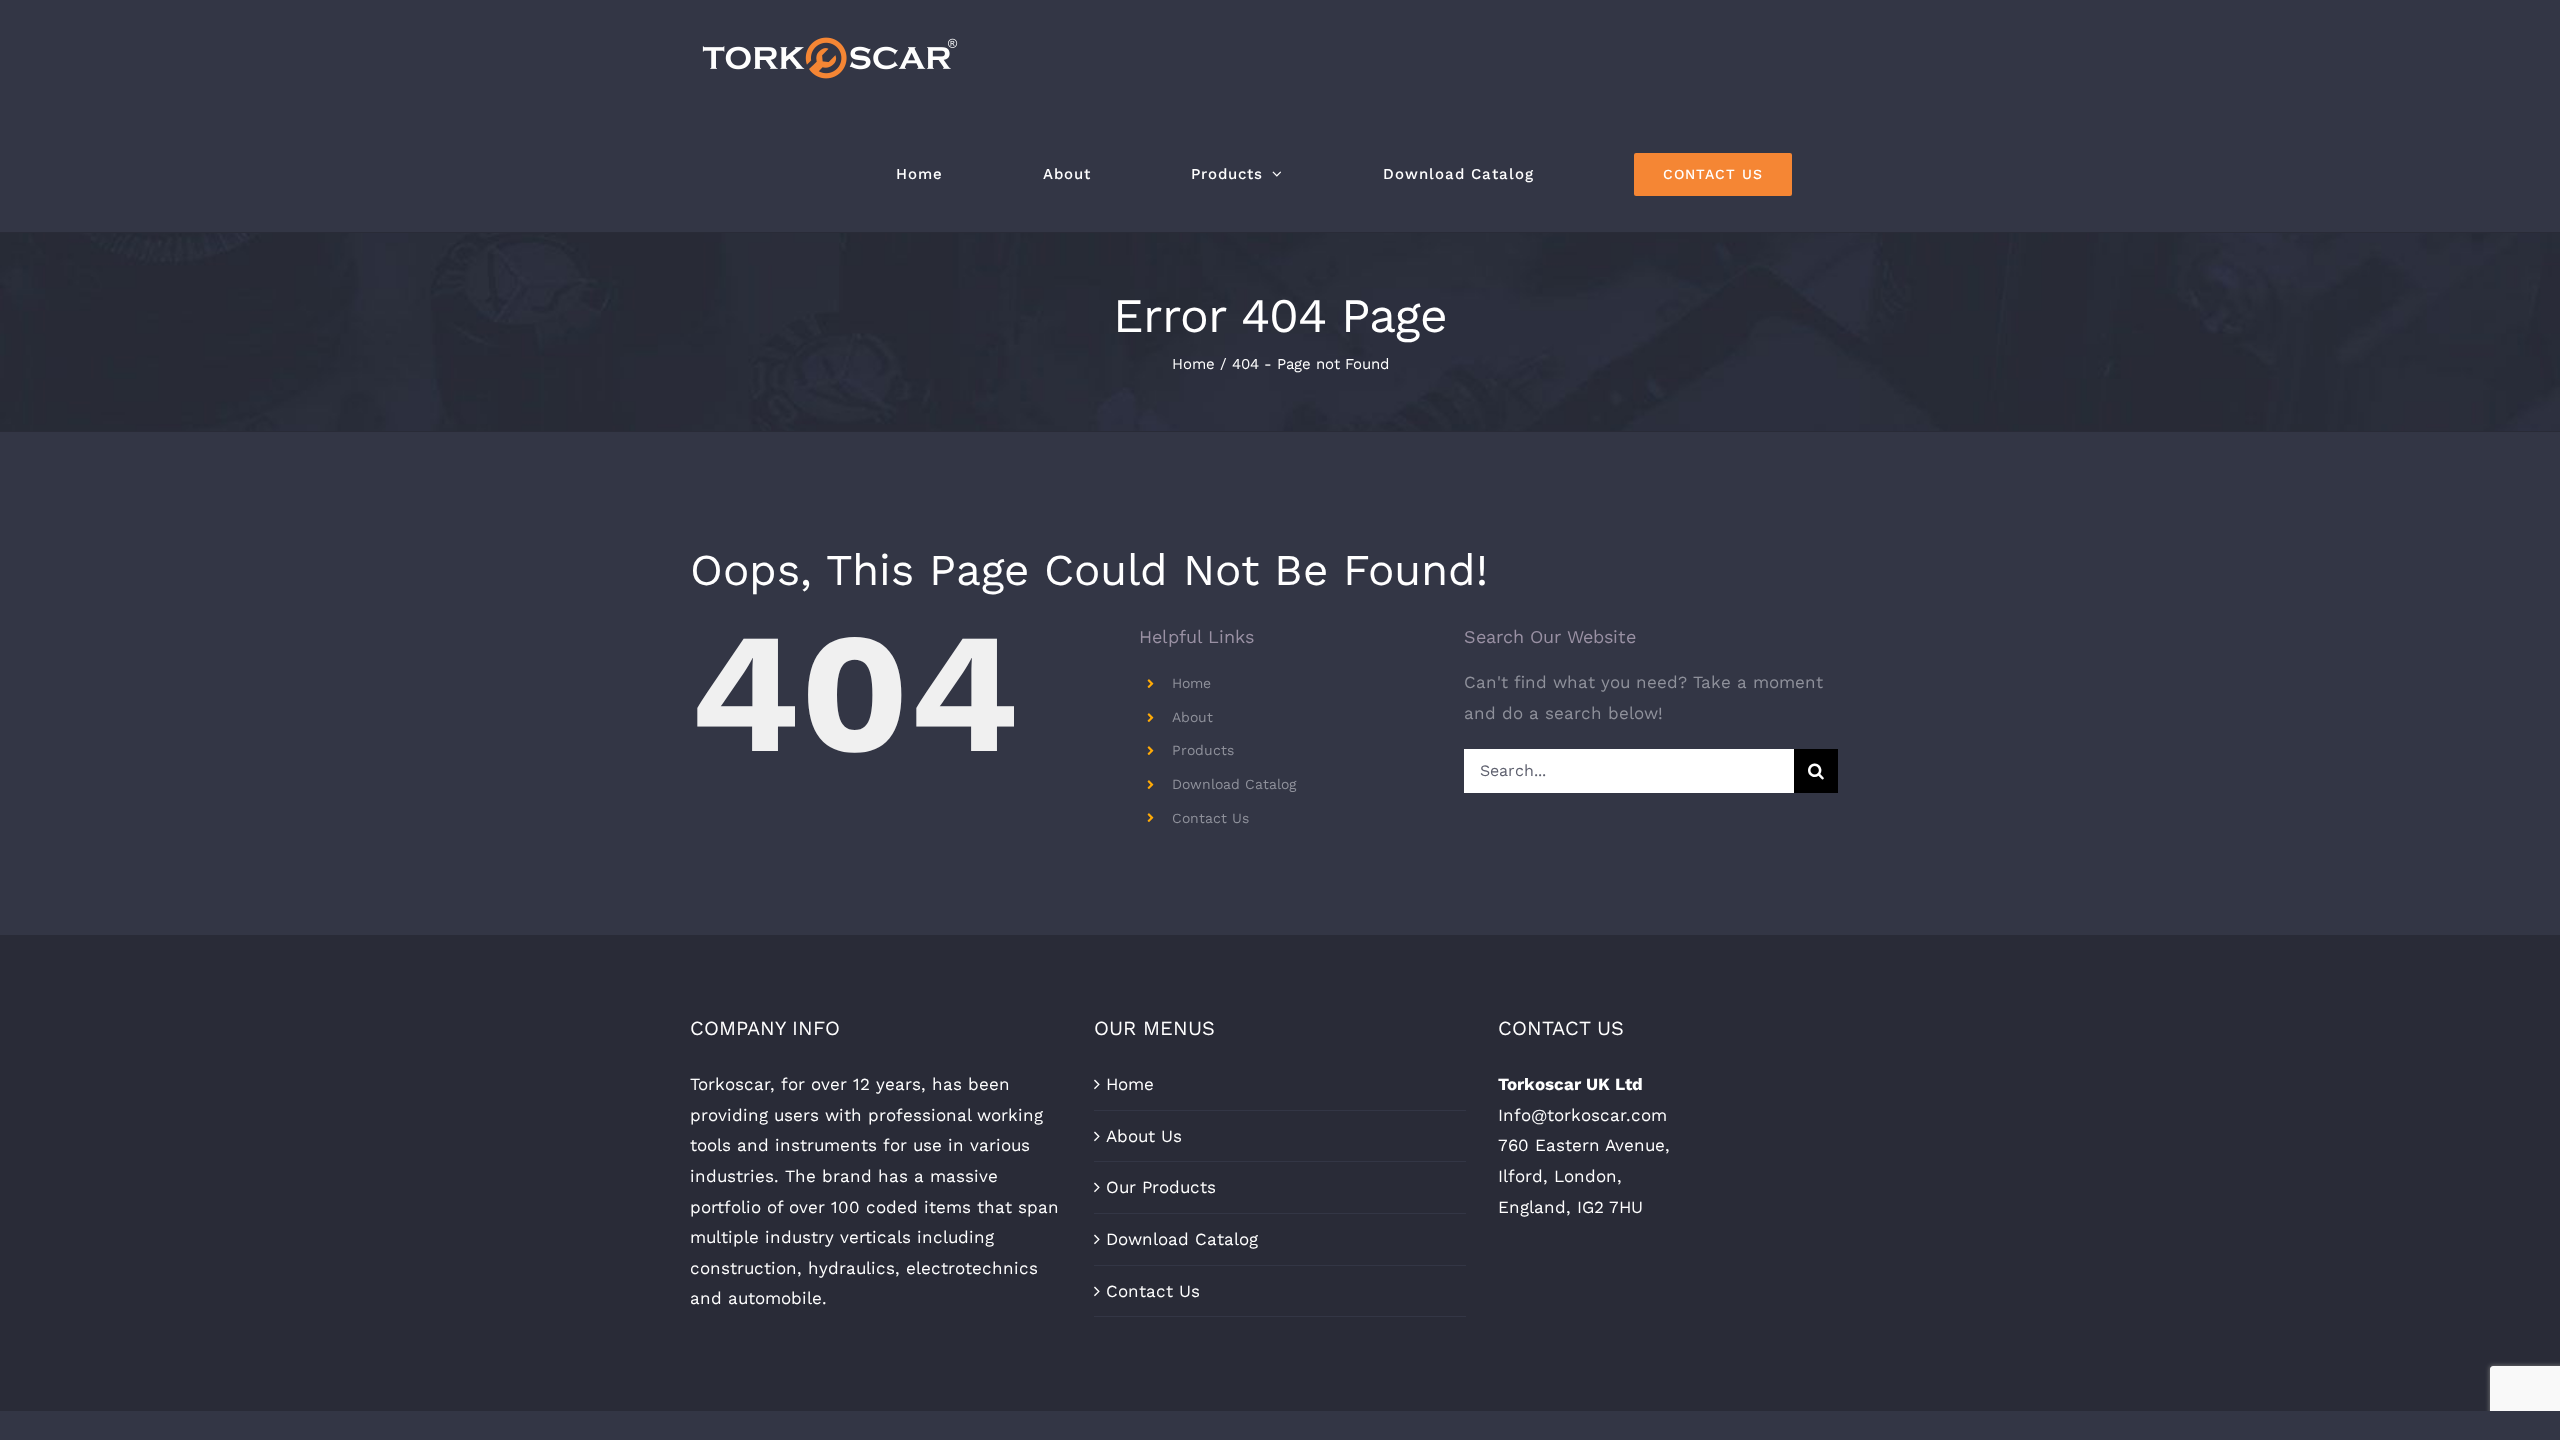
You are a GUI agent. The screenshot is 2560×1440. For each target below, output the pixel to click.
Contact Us (1210, 818)
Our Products (1161, 1187)
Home (1191, 683)
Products (1203, 750)
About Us (1144, 1136)
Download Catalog (1234, 784)
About (1192, 717)
